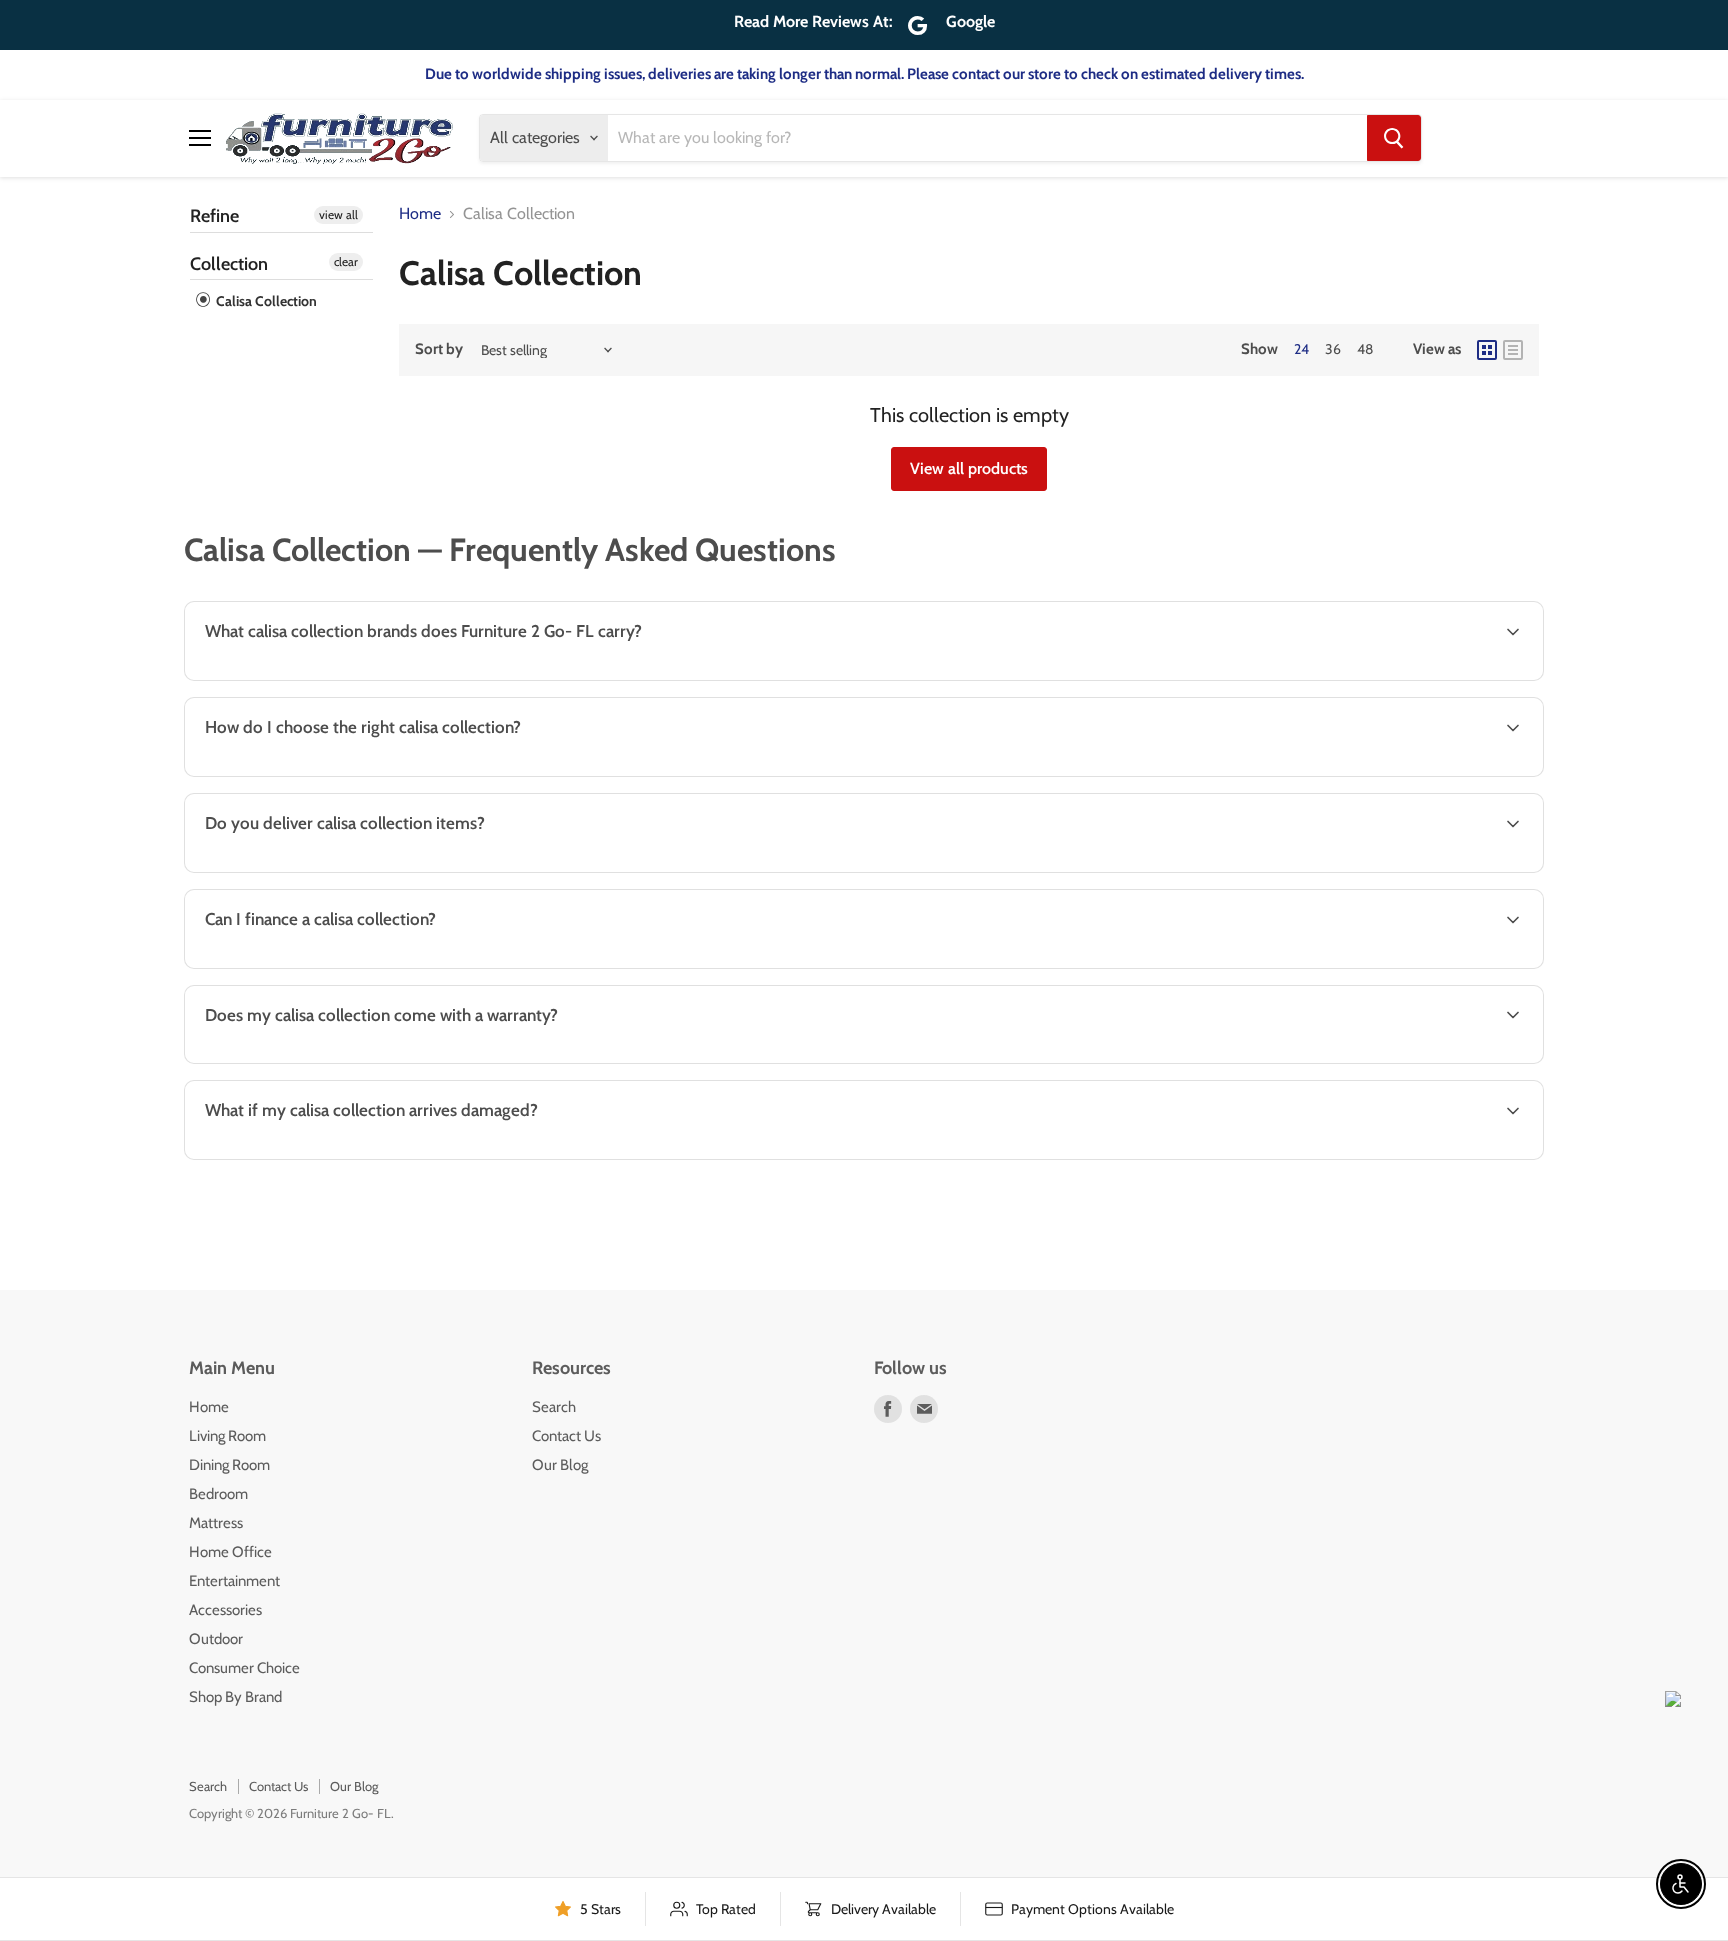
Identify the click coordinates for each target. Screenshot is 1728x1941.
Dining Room (229, 1465)
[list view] (1513, 350)
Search (554, 1407)
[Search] (1394, 138)
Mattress (216, 1523)
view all (338, 214)
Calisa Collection (265, 301)
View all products (969, 468)
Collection (229, 264)
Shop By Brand (235, 1697)
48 (1365, 349)
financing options (355, 966)
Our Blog (560, 1465)
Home (420, 214)
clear (346, 261)
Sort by (439, 349)
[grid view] (1487, 350)
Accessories (225, 1610)
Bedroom (218, 1494)
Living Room (227, 1436)
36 (1333, 349)
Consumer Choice (244, 1668)
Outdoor (216, 1639)
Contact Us (566, 1436)
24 (1301, 349)
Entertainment (234, 1581)
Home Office (230, 1552)
